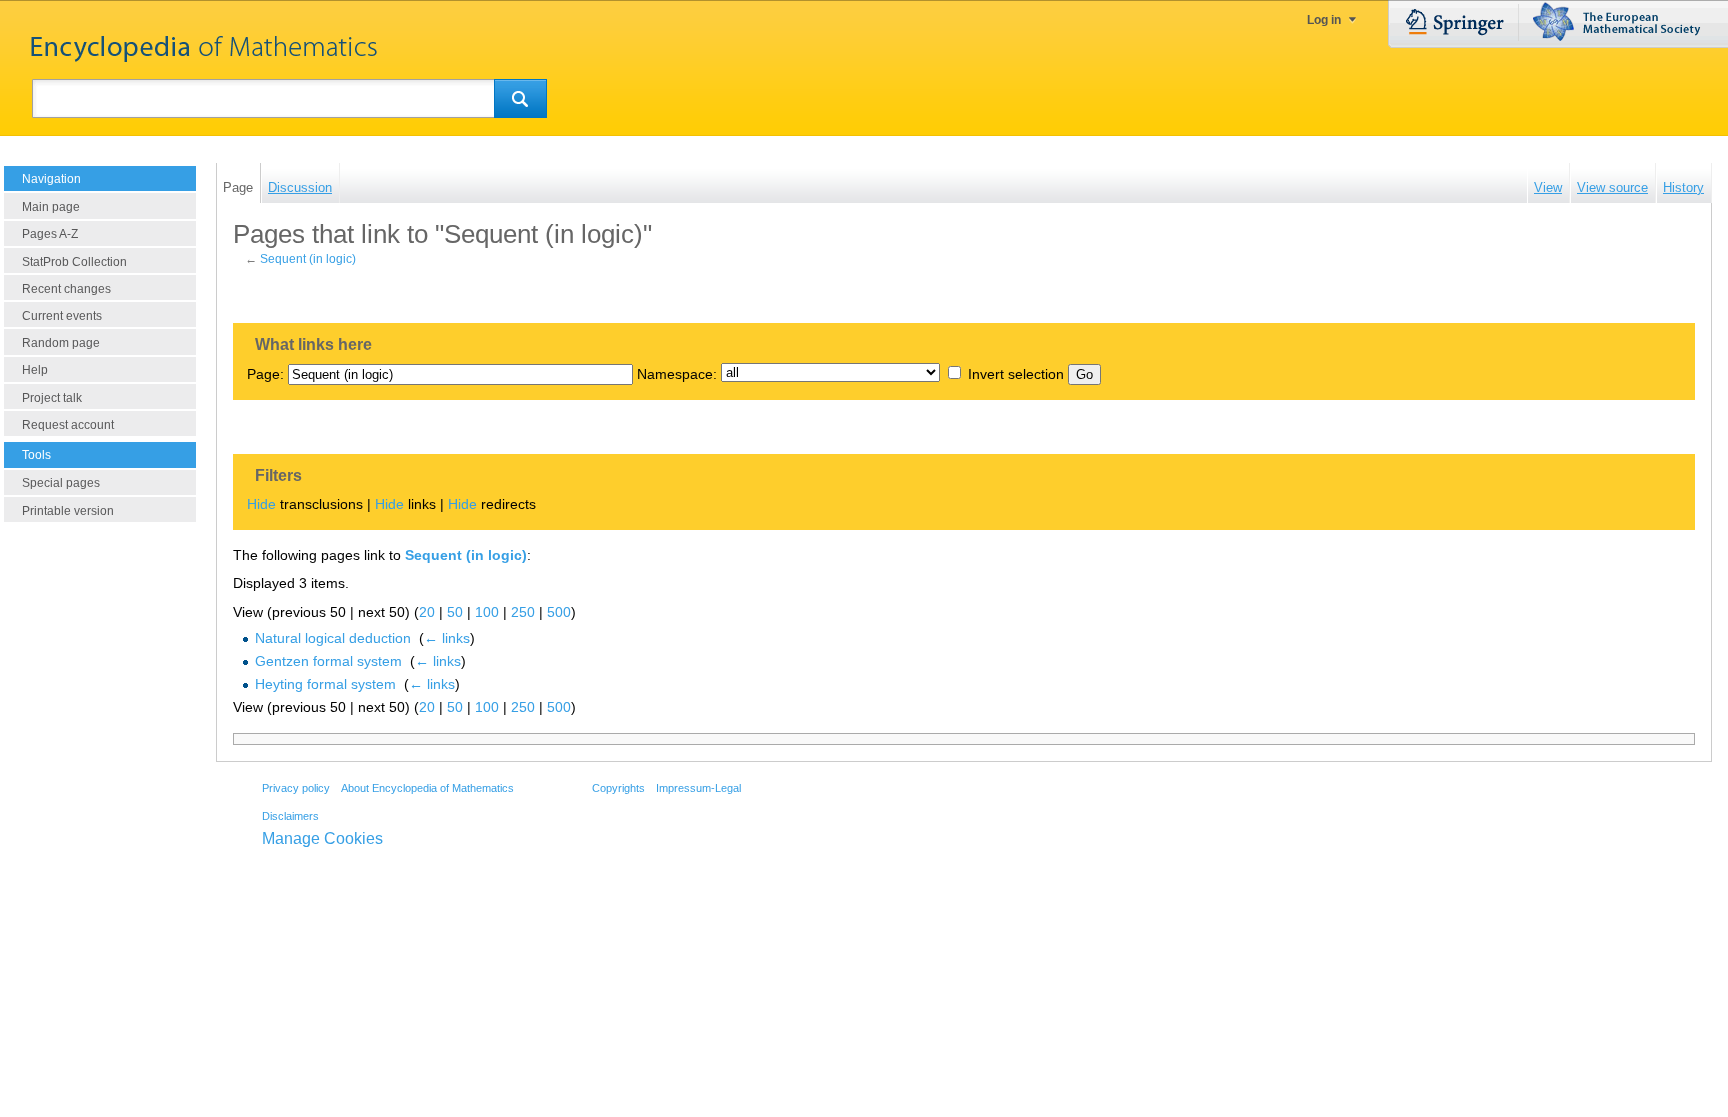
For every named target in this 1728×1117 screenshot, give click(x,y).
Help (35, 370)
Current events (62, 316)
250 (523, 612)
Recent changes (66, 289)
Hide (261, 504)
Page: (265, 374)
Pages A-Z (50, 234)
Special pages (61, 483)
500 (559, 612)
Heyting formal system (325, 684)
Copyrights (618, 788)
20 (427, 612)
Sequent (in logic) (308, 259)
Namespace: (677, 374)
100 (487, 612)
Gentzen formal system (328, 661)
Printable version (68, 511)
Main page (51, 207)
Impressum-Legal (698, 788)
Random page (61, 343)
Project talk (52, 398)
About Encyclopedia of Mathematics (427, 788)
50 (455, 612)
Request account (68, 425)
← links (447, 638)
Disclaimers (290, 816)
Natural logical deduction (333, 638)
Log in (1324, 20)
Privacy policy (296, 788)
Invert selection (1016, 374)
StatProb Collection (74, 262)
